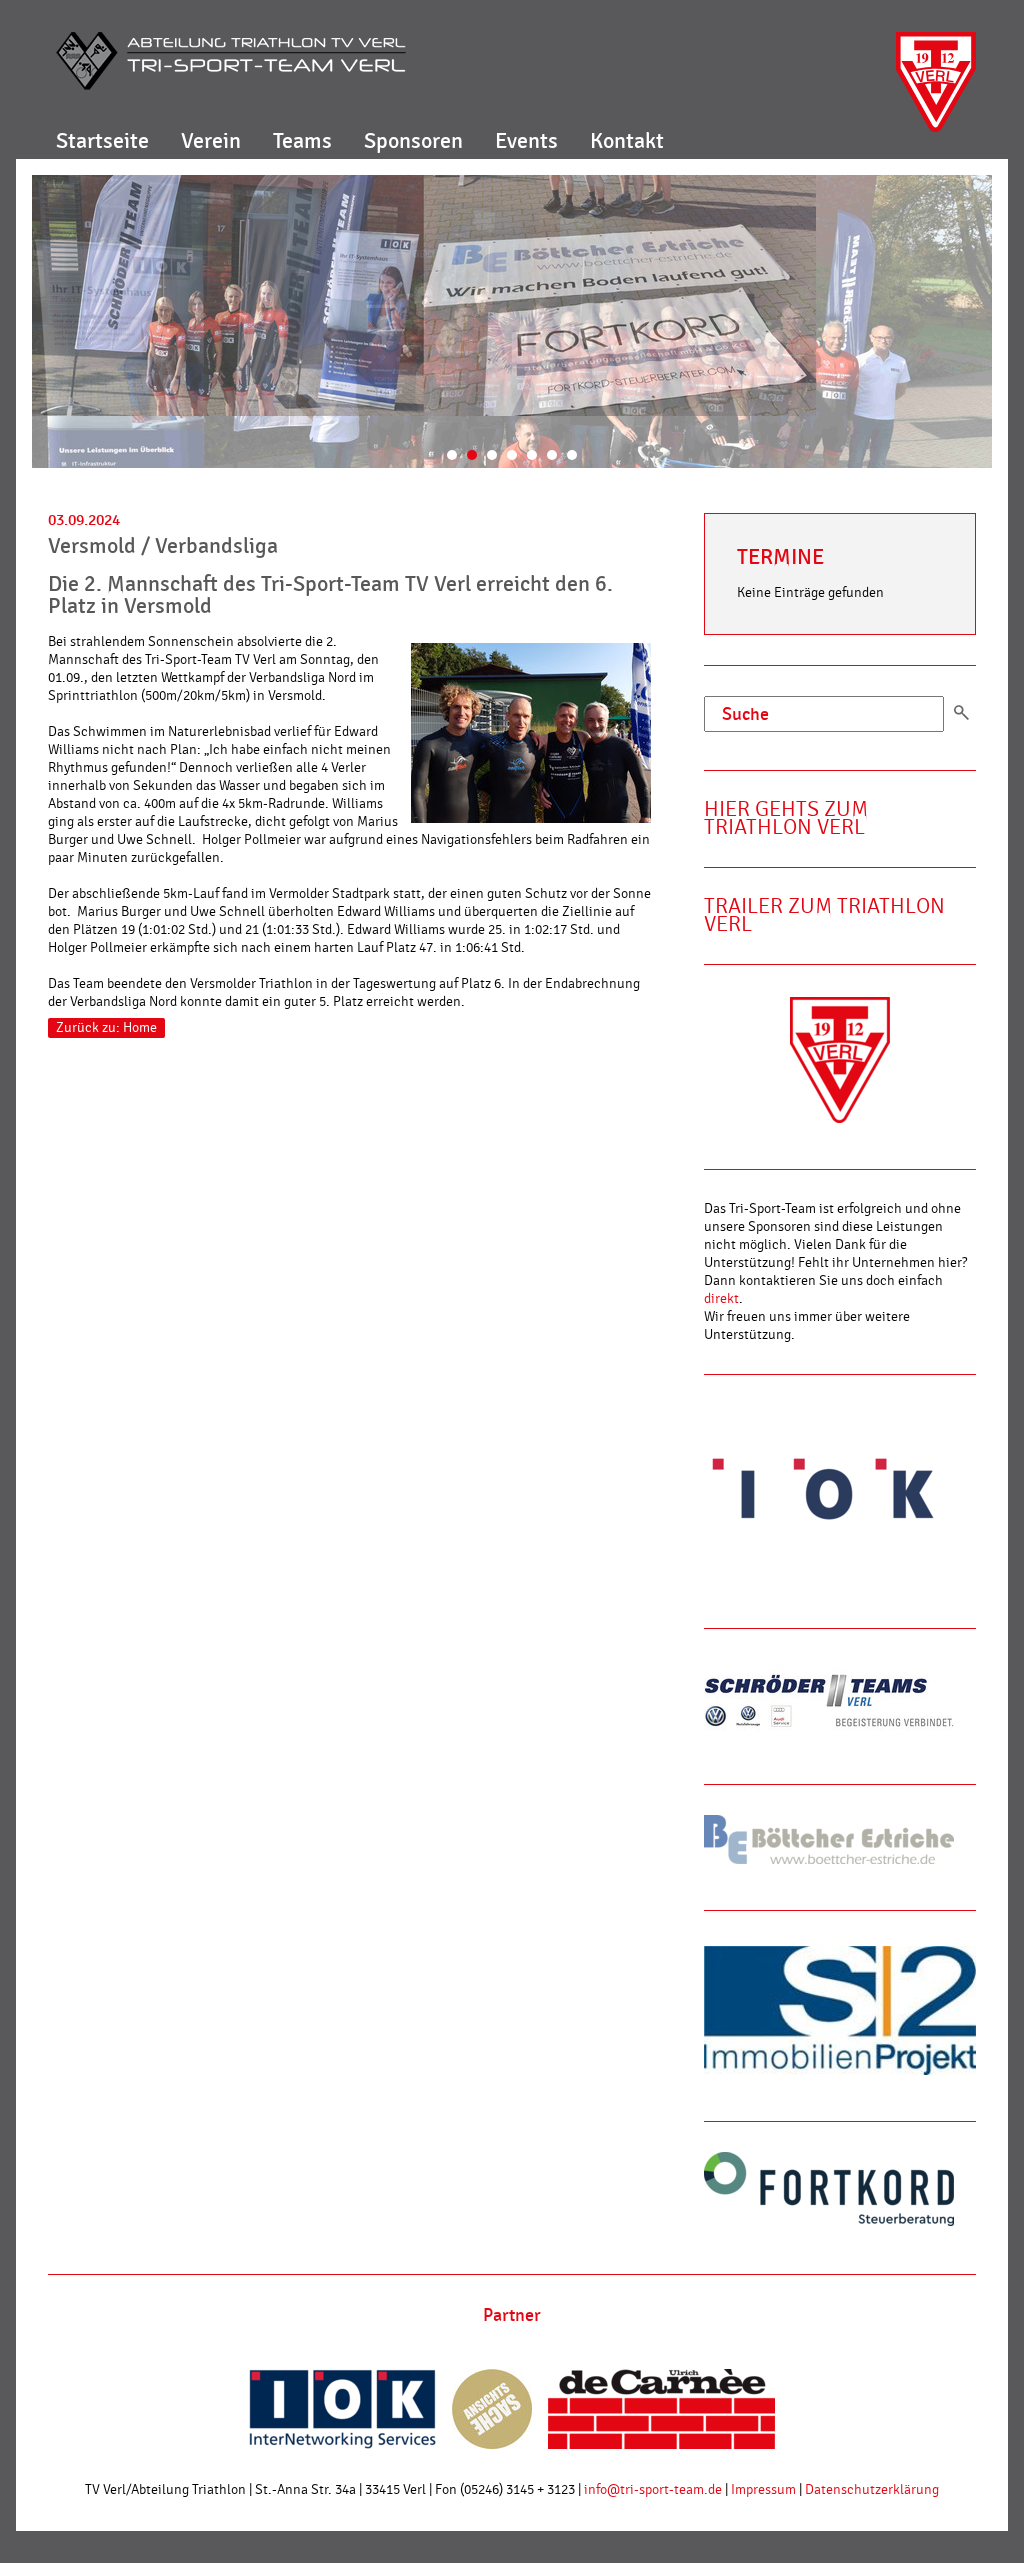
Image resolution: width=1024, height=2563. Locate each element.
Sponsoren (413, 141)
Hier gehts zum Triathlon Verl (786, 818)
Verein (211, 141)
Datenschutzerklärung (872, 2490)
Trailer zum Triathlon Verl (824, 915)
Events (526, 141)
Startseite (102, 141)
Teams (302, 141)
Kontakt (627, 141)
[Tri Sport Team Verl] (231, 61)
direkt (721, 1299)
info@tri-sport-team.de (653, 2490)
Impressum (763, 2490)
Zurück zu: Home (106, 1028)
